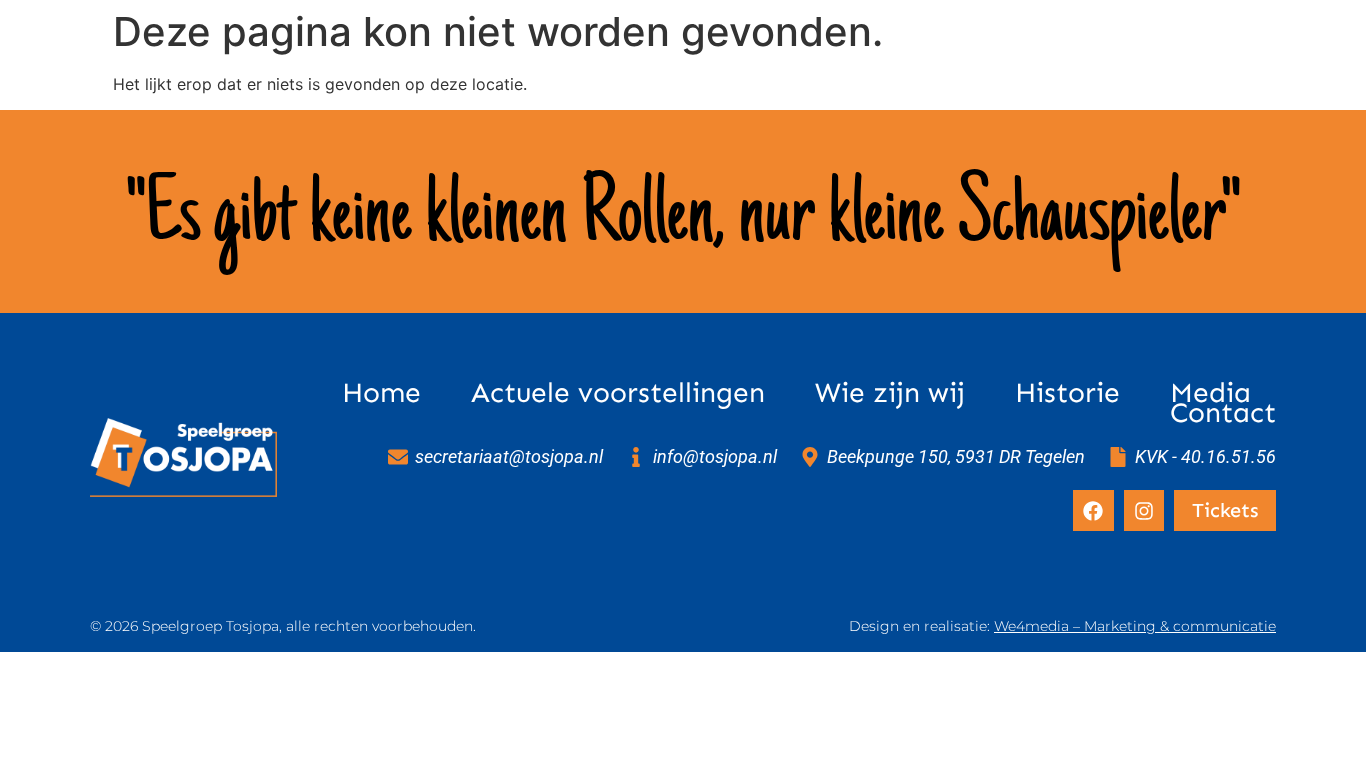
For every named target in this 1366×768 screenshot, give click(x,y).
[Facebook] (1093, 510)
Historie (1067, 393)
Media (1210, 393)
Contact (1223, 413)
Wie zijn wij (890, 393)
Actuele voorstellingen (618, 393)
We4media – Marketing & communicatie (1135, 626)
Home (381, 393)
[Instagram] (1144, 510)
